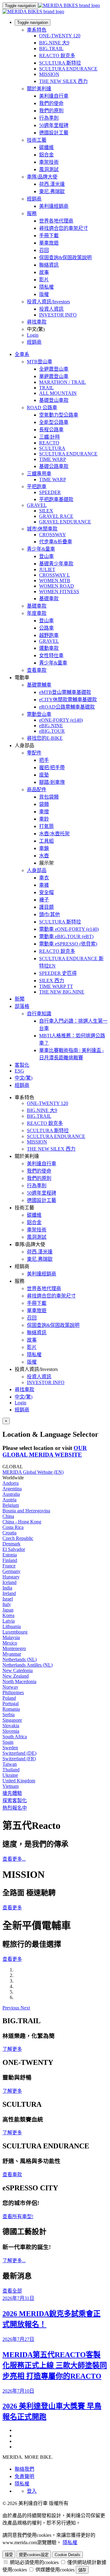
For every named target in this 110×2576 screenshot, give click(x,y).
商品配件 (37, 790)
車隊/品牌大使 (42, 177)
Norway (10, 1687)
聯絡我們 (24, 2469)
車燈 (44, 812)
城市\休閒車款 (42, 529)
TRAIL (46, 388)
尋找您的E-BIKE (45, 738)
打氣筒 (46, 826)
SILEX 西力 (52, 981)
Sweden (10, 1748)
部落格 (22, 1006)
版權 (44, 294)
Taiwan (10, 1764)
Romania (11, 1709)
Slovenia (11, 1731)
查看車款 (37, 670)
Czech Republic (18, 1538)
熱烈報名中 (15, 1808)
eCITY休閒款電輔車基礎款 (68, 700)
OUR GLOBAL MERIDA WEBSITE (45, 1451)
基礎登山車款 (54, 400)
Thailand (11, 1770)
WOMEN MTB (55, 580)
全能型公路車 (54, 422)
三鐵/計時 (50, 437)
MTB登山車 (40, 362)
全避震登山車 (54, 369)
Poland (9, 1698)
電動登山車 (39, 714)
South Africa (15, 1737)
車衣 (44, 878)
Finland (10, 1560)
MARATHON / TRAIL (62, 382)
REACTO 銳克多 (57, 56)
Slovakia (11, 1726)
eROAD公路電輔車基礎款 (67, 707)
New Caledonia (18, 1670)
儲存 (82, 2570)
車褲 (44, 885)
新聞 (20, 999)
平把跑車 (37, 487)
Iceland (9, 1582)
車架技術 (49, 162)
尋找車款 (37, 322)
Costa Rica (13, 1527)
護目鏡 (46, 907)
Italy (7, 1604)
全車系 (22, 354)
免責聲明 (24, 2476)
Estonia (10, 1555)
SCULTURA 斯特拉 (60, 63)
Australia (11, 1494)
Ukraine (10, 1775)
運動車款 (49, 648)
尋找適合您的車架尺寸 (64, 228)
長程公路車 (51, 430)
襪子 (44, 900)
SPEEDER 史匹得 (58, 973)
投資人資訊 (51, 309)
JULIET (47, 569)
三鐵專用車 (39, 474)
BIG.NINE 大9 (54, 43)
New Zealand (16, 1676)
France (9, 1566)
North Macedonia (19, 1681)
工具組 (46, 841)
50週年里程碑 (54, 125)
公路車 (46, 628)
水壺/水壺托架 (54, 834)
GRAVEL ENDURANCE (65, 522)
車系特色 (37, 30)
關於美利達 (39, 89)
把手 (44, 760)
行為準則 (49, 118)
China (8, 1516)
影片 (44, 280)
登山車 (46, 556)
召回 (44, 250)
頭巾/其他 (50, 914)
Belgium (11, 1505)
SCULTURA (52, 448)
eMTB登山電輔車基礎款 (65, 692)
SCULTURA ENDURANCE (68, 69)
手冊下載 (49, 236)
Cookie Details (68, 2555)
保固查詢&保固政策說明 (65, 258)
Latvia (9, 1621)
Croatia (9, 1533)
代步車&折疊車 (56, 542)
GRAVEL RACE (56, 516)
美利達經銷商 (54, 206)
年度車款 (37, 613)
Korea (8, 1615)
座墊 (44, 775)
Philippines (13, 1692)
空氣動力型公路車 (59, 415)
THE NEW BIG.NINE (62, 992)
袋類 (44, 804)
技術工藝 (37, 140)
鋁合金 (46, 155)
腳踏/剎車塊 (52, 782)
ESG (19, 1071)
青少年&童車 (41, 549)
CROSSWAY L (55, 575)
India (7, 1588)
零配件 (34, 753)
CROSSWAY (53, 535)
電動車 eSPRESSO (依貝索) (68, 944)
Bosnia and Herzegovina (26, 1511)
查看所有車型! (18, 2217)
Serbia (9, 1715)
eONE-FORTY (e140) (61, 720)
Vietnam (11, 1786)
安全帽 (46, 892)
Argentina (12, 1489)
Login (33, 335)
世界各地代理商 (56, 221)
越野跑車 (49, 635)
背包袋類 (49, 797)
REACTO (49, 443)
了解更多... (14, 2261)
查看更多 (12, 1908)
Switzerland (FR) (19, 1759)
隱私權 (46, 287)
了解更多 (12, 2049)
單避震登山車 (54, 376)
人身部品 (37, 870)
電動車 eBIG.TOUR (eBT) (66, 936)
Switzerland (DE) (19, 1753)
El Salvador (14, 1549)
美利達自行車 (54, 96)
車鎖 (44, 848)
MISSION (49, 74)
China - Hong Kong (22, 1522)
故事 (44, 272)
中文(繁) (24, 1397)
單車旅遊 (49, 243)
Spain (8, 1742)
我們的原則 (51, 111)
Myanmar (12, 1654)
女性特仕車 (51, 655)
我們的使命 (51, 103)
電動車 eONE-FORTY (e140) (69, 929)
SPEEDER (50, 492)
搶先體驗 (12, 1793)
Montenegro (14, 1648)
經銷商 (34, 199)
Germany (11, 1571)
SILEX (46, 511)
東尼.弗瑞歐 (52, 191)
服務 (32, 213)
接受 (9, 2555)
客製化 (22, 1065)
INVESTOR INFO (58, 315)
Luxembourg (15, 1632)
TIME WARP (53, 459)
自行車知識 (39, 1014)
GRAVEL (37, 505)
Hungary (11, 1577)
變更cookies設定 (34, 2555)
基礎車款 (49, 599)
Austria (9, 1500)
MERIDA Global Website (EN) (33, 1472)
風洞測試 (49, 169)
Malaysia (11, 1637)
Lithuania (12, 1626)
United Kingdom (19, 1781)
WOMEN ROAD (57, 586)
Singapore (12, 1720)
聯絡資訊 (49, 265)
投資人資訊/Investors (48, 302)
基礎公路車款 (54, 466)
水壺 (44, 856)
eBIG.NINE (51, 726)
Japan (8, 1610)
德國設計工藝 (54, 133)
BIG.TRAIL (51, 49)
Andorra (11, 1483)
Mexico (10, 1643)
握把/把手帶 (52, 768)
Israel (8, 1599)
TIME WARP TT (56, 986)
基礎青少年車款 (56, 564)
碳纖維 (46, 147)
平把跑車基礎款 (56, 499)
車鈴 (44, 819)
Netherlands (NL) (20, 1659)
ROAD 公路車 (42, 408)
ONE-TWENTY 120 (60, 36)
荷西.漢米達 (52, 184)
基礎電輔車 (39, 685)
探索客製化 (15, 1801)
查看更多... (14, 1859)
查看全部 (12, 2291)
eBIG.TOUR (52, 731)
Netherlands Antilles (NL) (28, 1665)
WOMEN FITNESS (59, 592)
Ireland (9, 1593)
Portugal (11, 1704)
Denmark (11, 1544)
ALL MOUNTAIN (58, 393)
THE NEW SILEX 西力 (63, 81)
